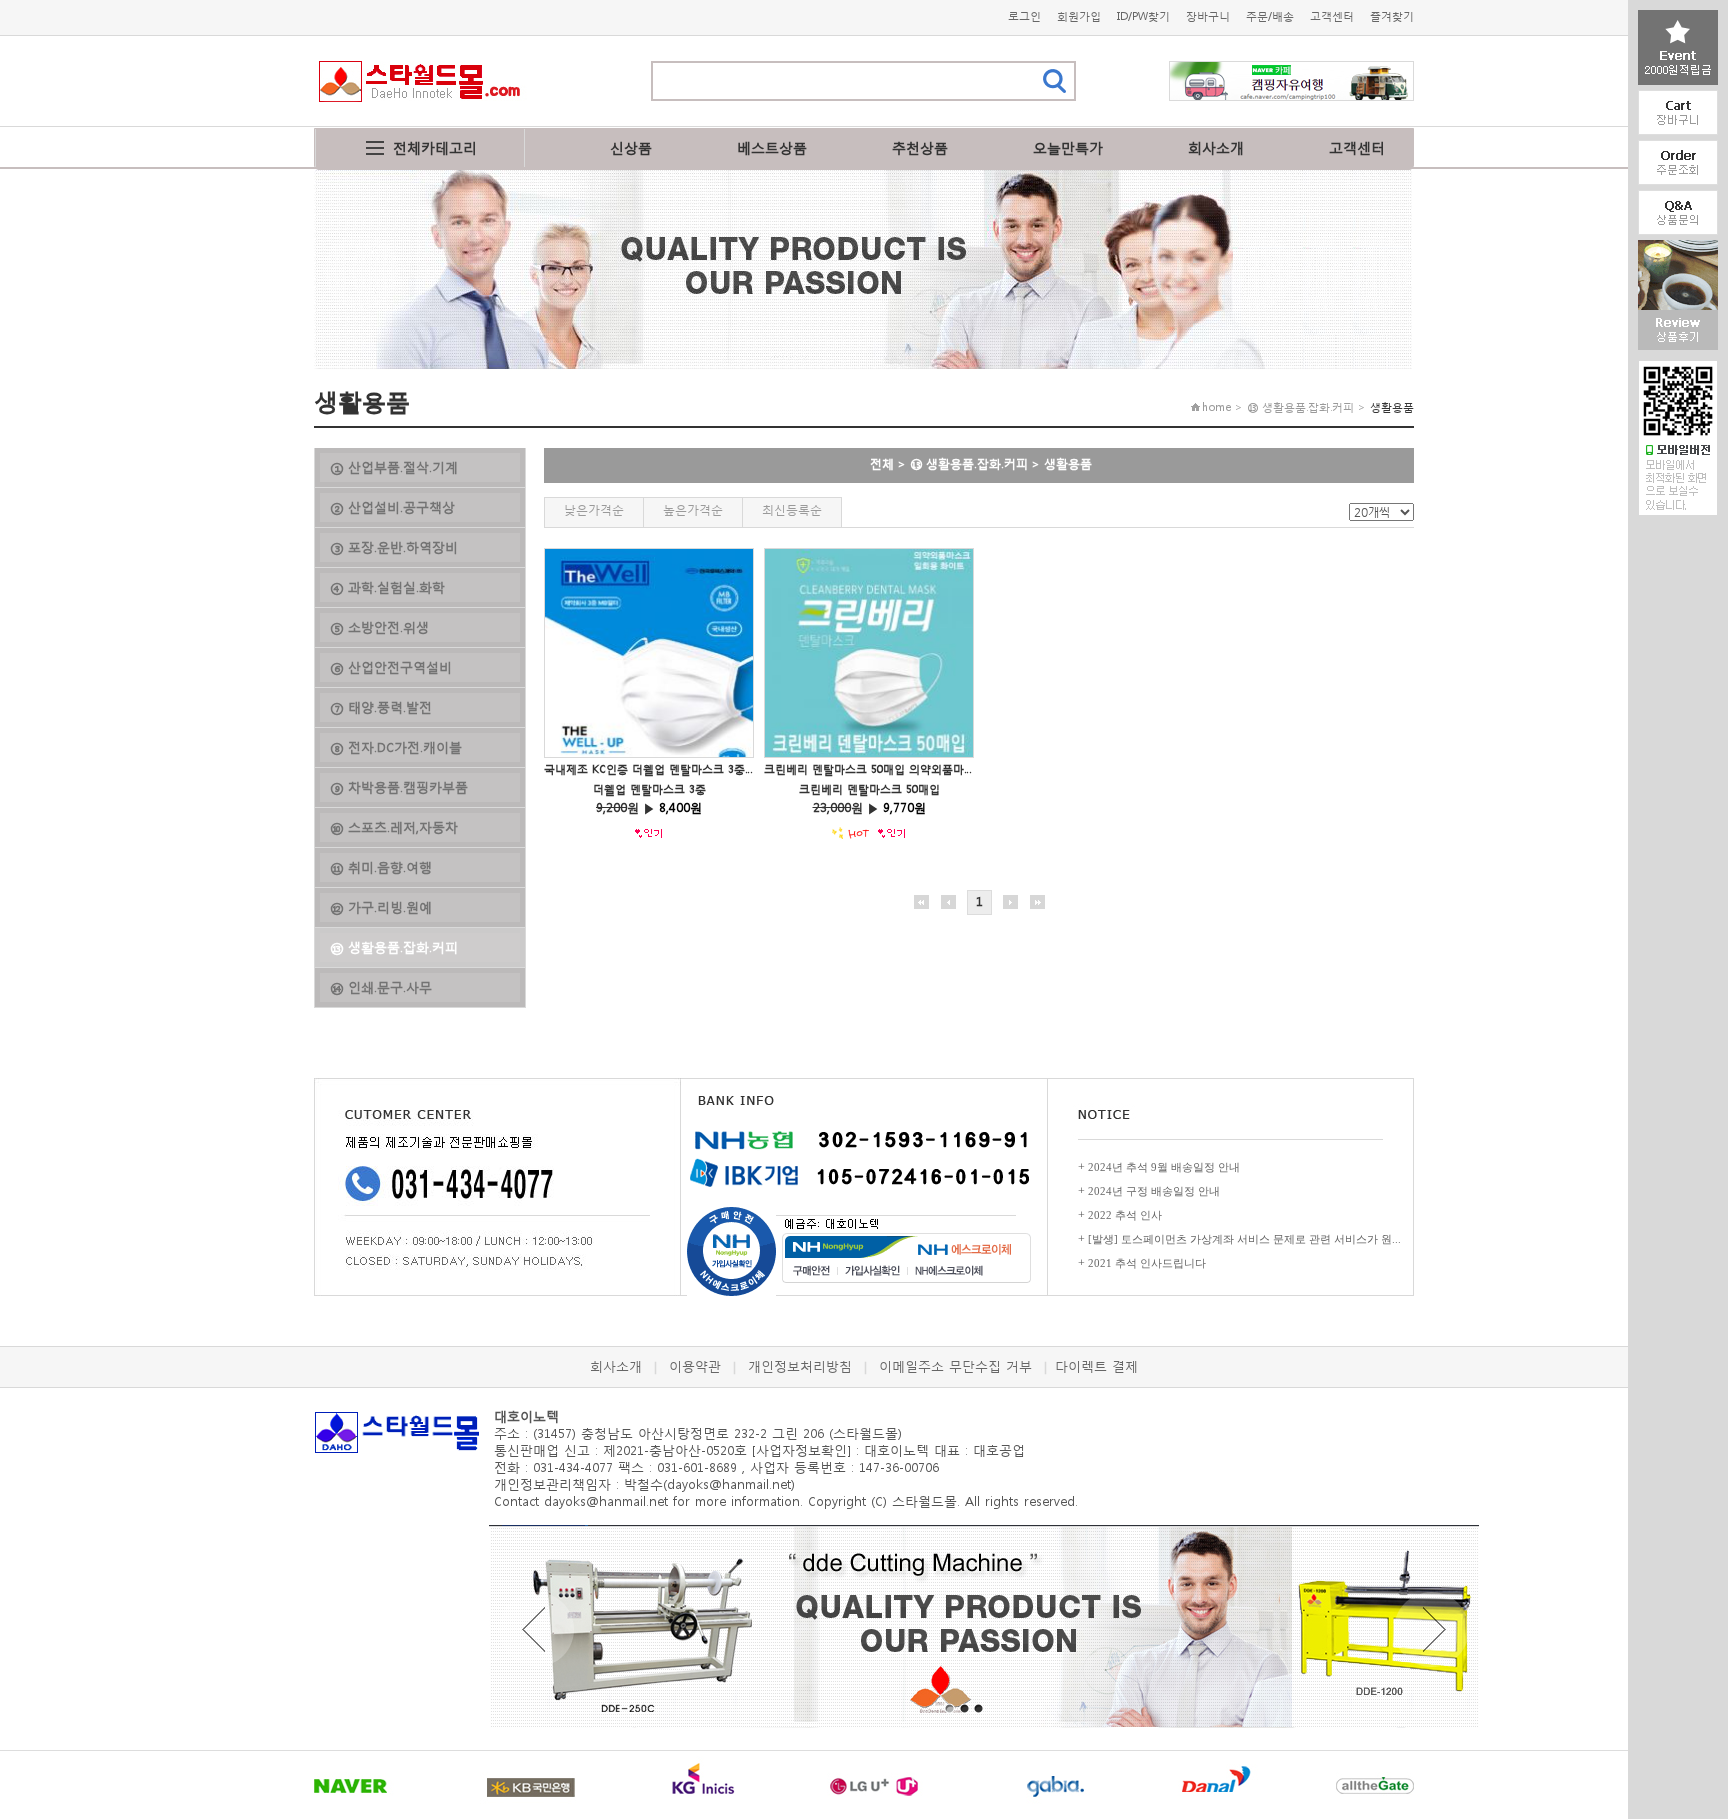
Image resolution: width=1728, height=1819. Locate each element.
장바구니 (1208, 16)
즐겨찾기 (1392, 16)
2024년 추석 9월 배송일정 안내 (1164, 1167)
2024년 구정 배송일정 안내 (1154, 1191)
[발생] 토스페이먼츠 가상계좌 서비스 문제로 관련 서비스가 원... (1244, 1239)
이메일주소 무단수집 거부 (955, 1366)
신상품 (631, 147)
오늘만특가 (1068, 147)
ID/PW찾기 (1143, 16)
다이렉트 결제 (1096, 1366)
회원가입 (1079, 16)
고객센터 (1332, 16)
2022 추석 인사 (1125, 1215)
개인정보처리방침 (800, 1366)
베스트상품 (772, 147)
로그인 (1024, 16)
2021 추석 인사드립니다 (1147, 1263)
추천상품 (920, 147)
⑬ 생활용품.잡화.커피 (969, 463)
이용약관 (695, 1366)
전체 (882, 463)
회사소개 (1216, 147)
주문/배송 (1270, 16)
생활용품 (1068, 463)
